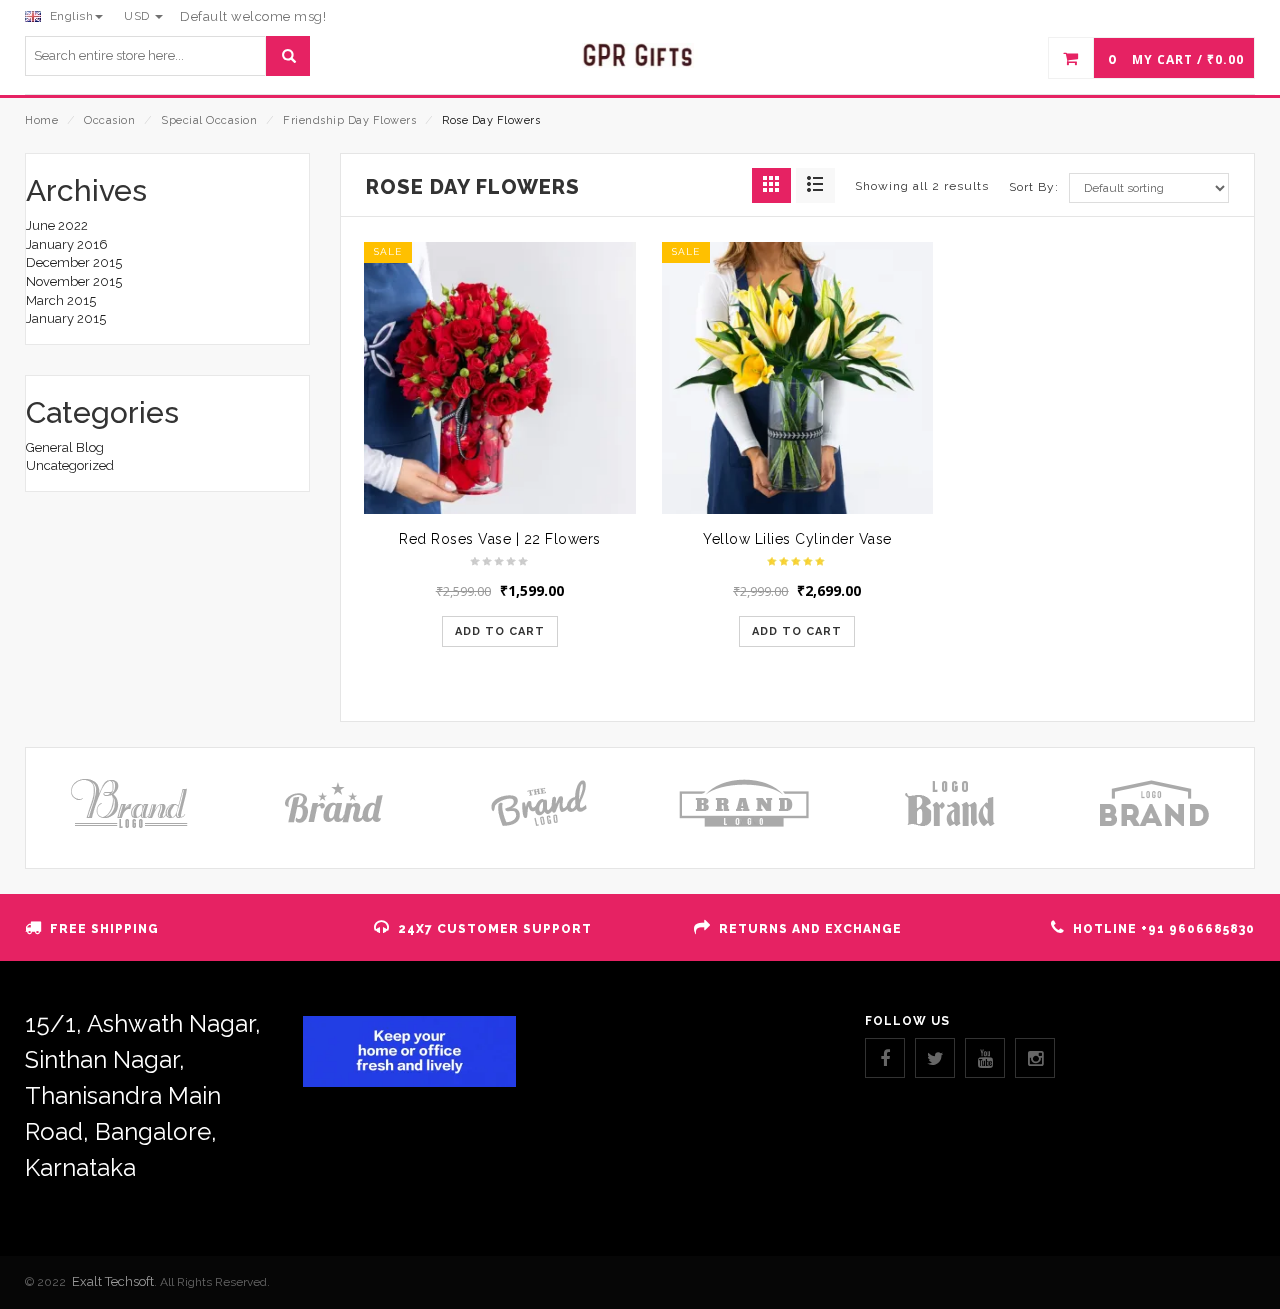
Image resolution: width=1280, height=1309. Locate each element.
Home (41, 120)
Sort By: (1034, 187)
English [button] (69, 16)
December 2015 (74, 262)
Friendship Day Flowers (349, 120)
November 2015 (74, 281)
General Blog (65, 447)
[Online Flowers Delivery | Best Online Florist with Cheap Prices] (640, 56)
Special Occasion (209, 120)
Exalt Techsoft (113, 1281)
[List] (815, 185)
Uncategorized (70, 465)
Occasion (109, 120)
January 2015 (66, 318)
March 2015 (61, 300)
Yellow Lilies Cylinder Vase (797, 539)
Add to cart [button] (500, 631)
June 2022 (57, 225)
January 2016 (67, 244)
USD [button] (138, 16)
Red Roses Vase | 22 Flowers (500, 539)
